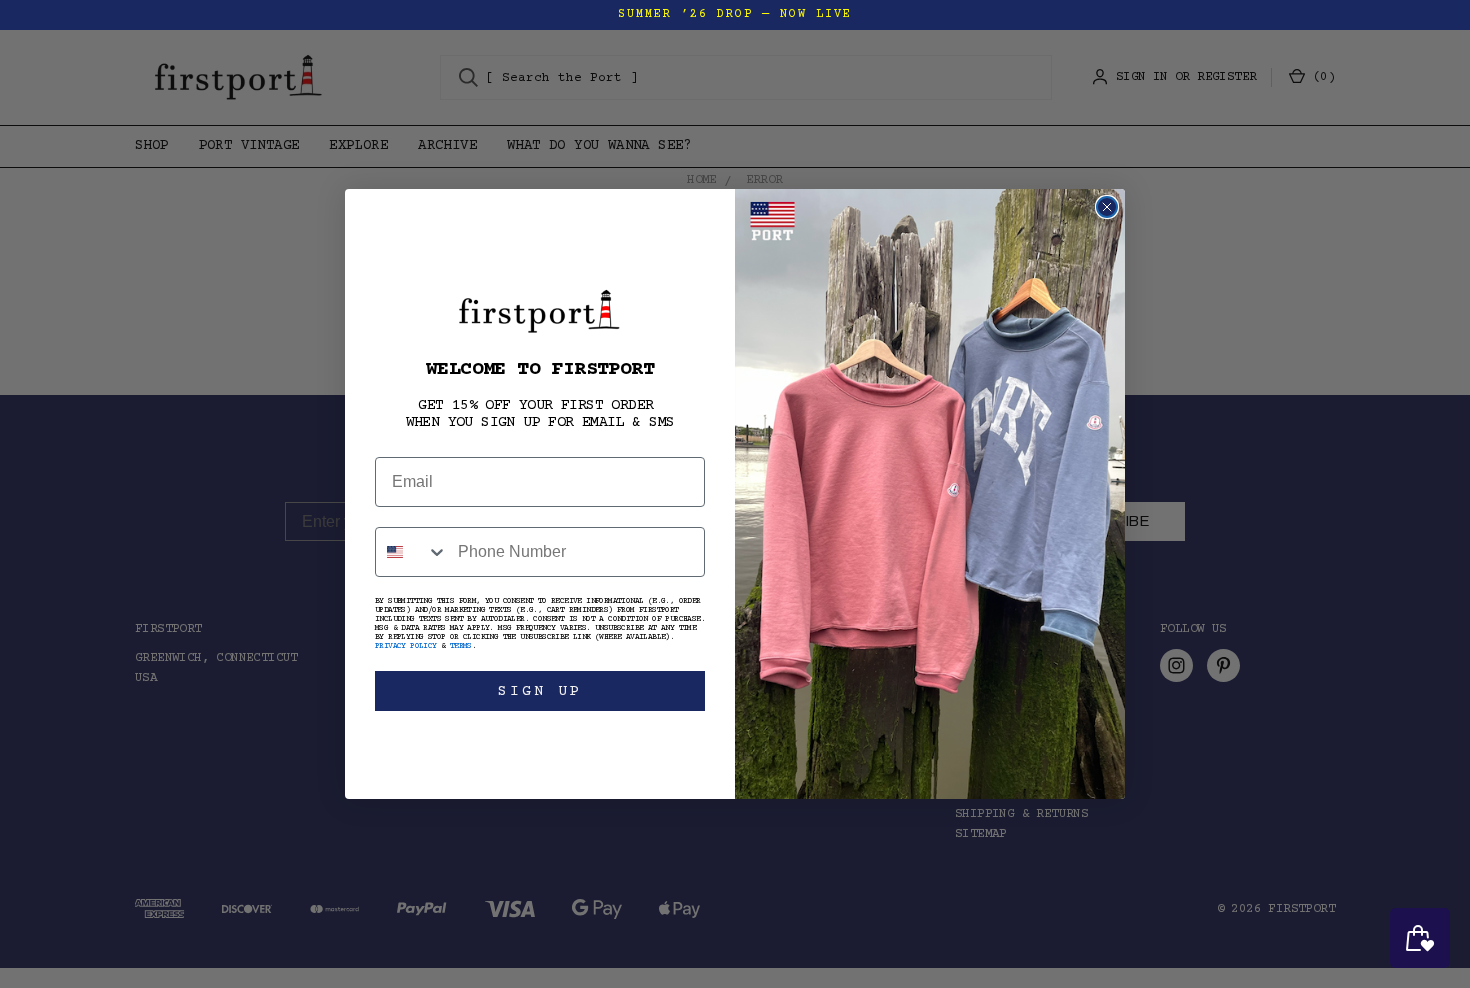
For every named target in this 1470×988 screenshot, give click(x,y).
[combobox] (412, 552)
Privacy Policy (406, 646)
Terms (461, 646)
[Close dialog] (1107, 207)
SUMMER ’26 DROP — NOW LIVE (735, 14)
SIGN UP (540, 691)
